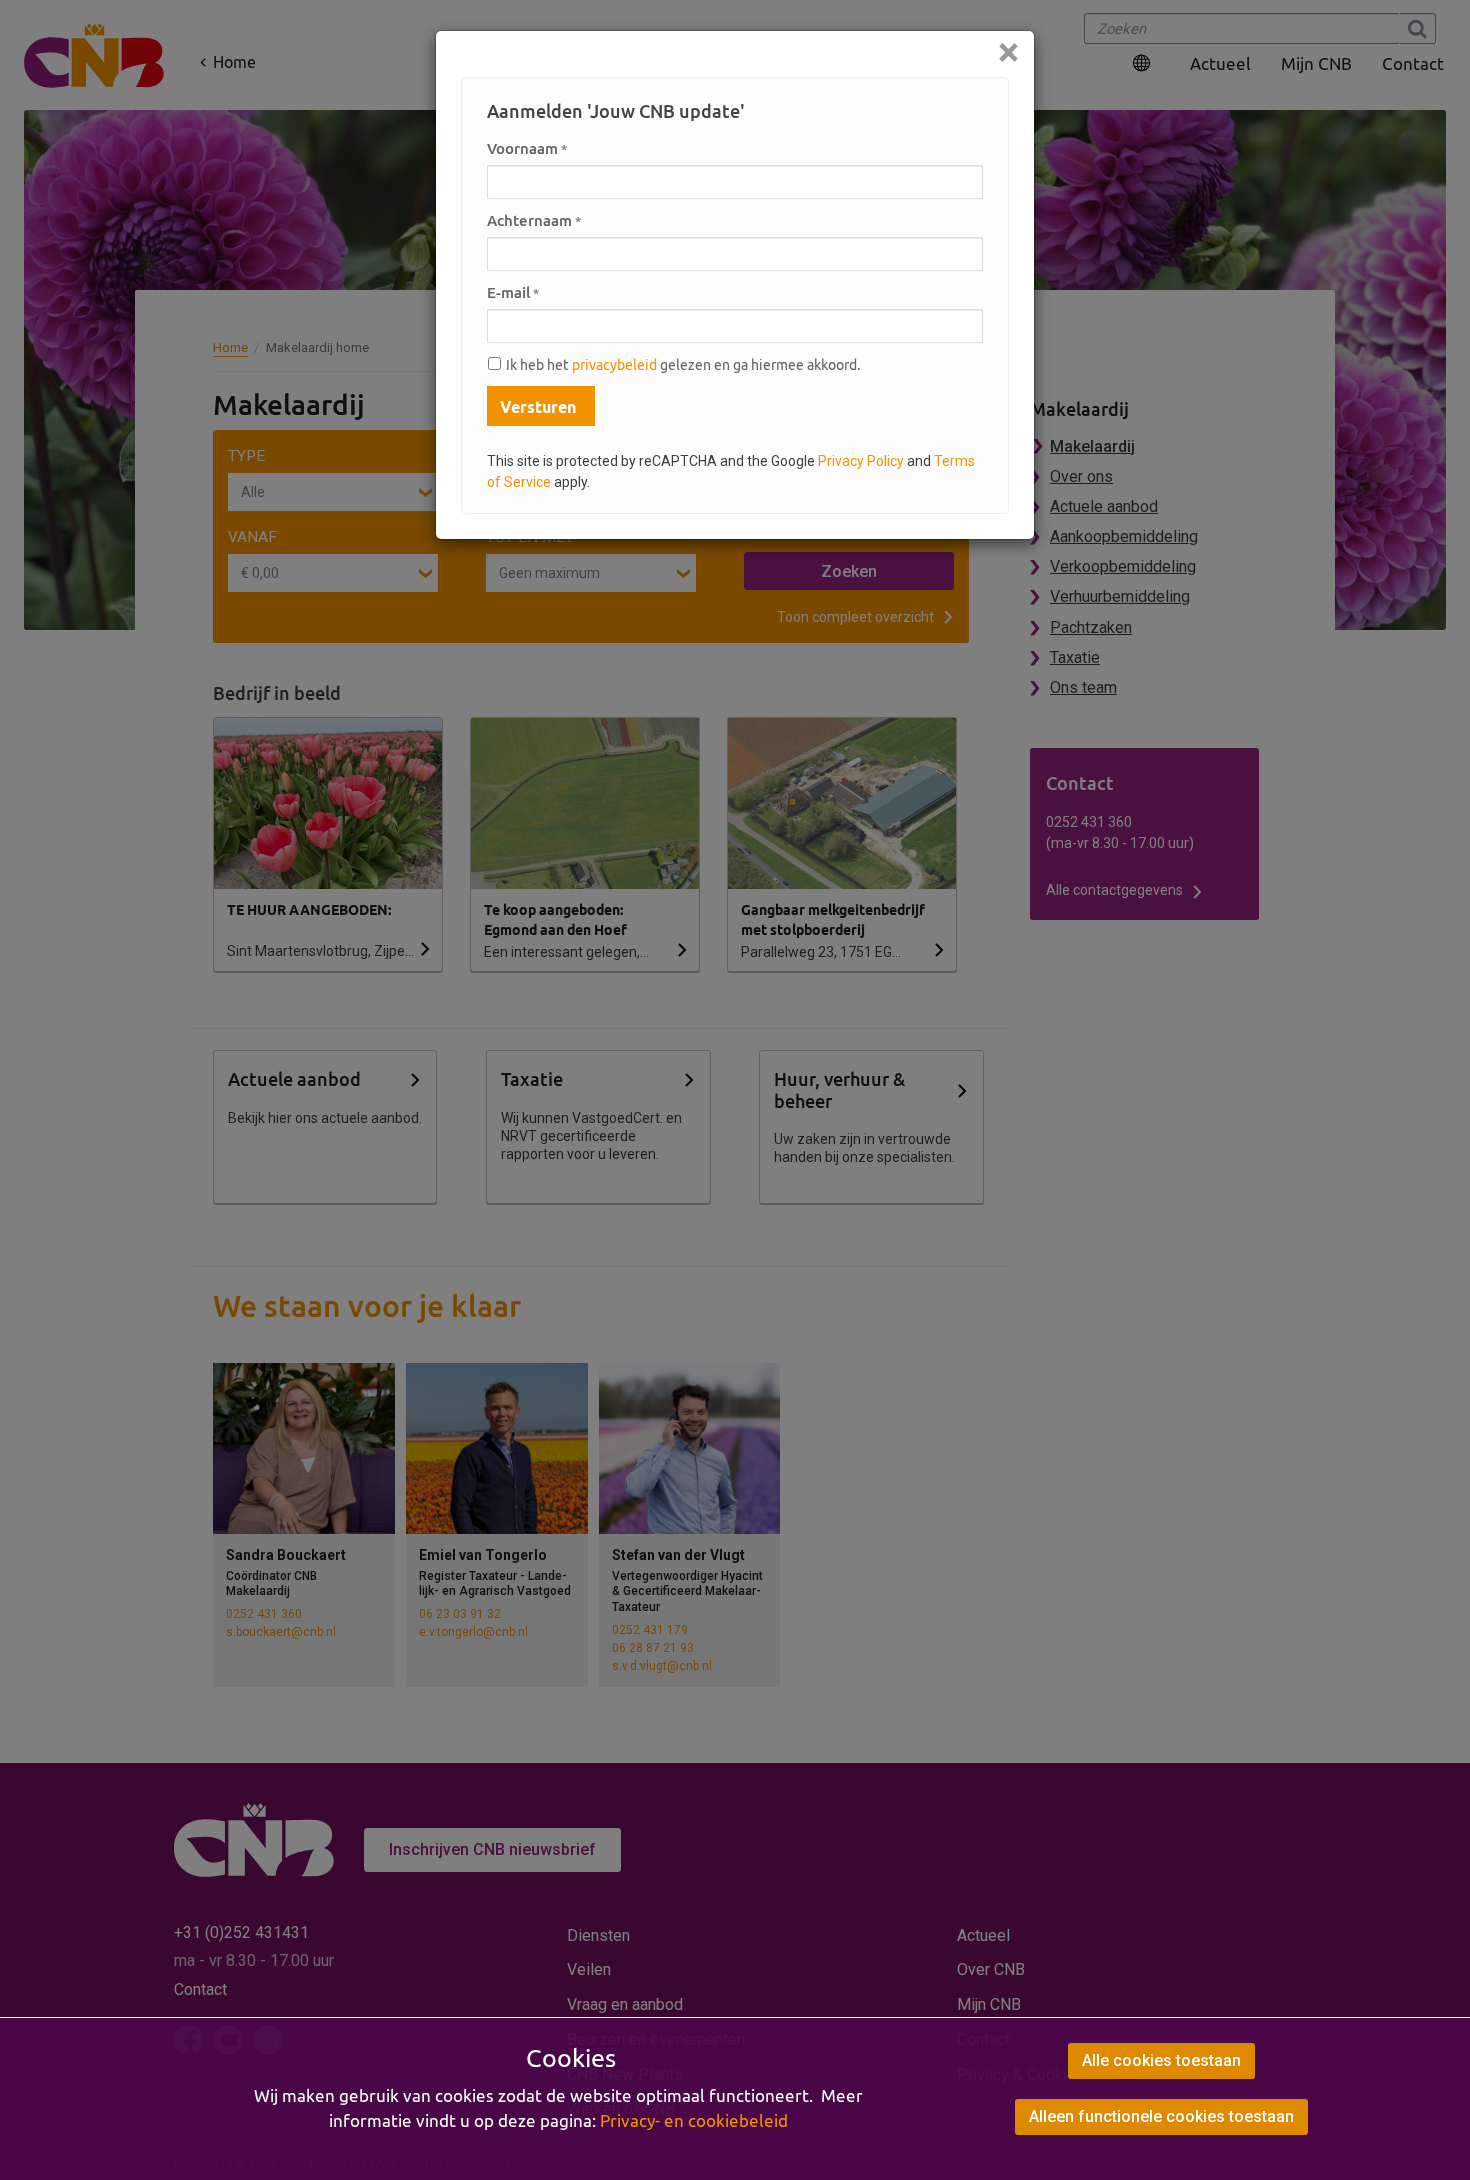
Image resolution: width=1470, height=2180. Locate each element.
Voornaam (527, 148)
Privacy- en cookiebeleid (694, 2121)
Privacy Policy (861, 461)
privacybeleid (614, 365)
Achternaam (534, 220)
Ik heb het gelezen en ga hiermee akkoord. (683, 365)
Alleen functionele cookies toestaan (1161, 2116)
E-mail (513, 292)
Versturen (538, 407)
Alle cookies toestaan (1161, 2060)
